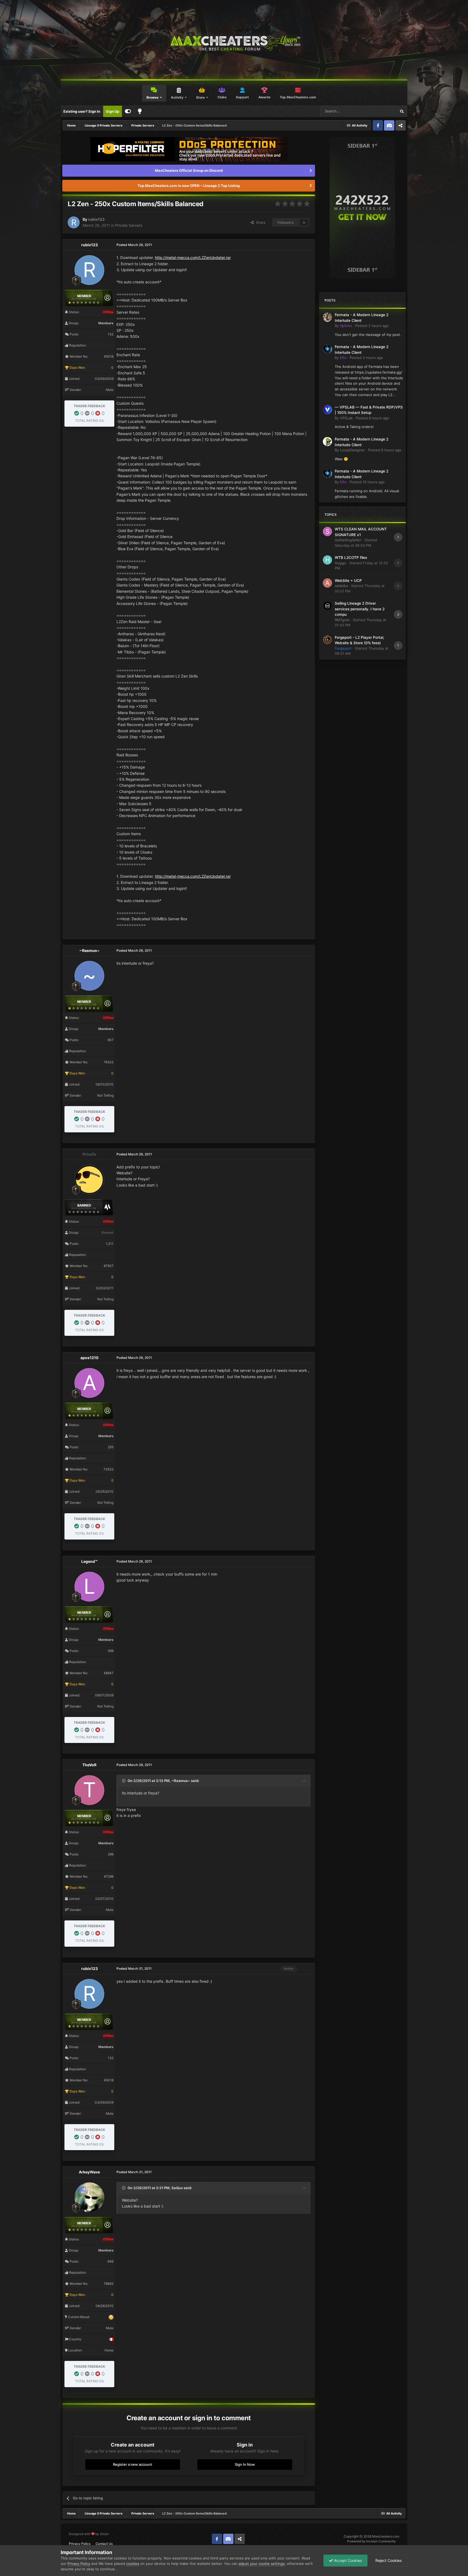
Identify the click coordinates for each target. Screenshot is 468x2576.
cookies (133, 2564)
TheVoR (89, 1765)
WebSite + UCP (348, 581)
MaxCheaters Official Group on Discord (189, 170)
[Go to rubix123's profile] (74, 222)
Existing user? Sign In (82, 111)
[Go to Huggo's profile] (327, 560)
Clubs (222, 97)
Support (242, 97)
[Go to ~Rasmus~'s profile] (89, 976)
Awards (264, 97)
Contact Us (104, 2544)
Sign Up (113, 111)
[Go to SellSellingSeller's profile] (327, 532)
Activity (177, 97)
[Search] (402, 111)
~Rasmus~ (90, 950)
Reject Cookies (388, 2560)
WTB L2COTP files (351, 558)
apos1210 (90, 1358)
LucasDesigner (352, 450)
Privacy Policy (80, 2544)
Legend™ (89, 1561)
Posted (372, 326)
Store (200, 97)
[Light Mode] (140, 111)
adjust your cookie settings (262, 2564)
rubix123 (96, 219)
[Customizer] (128, 111)
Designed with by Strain (89, 2534)
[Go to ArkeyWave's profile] (89, 2197)
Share (260, 222)
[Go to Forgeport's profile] (327, 640)
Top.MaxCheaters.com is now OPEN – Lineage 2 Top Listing (189, 186)
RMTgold (342, 620)
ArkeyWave (89, 2172)
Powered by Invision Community (372, 2541)
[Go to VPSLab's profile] (327, 410)
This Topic (381, 111)
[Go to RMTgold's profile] (327, 606)
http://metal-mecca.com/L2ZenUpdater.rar (193, 257)
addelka (341, 586)
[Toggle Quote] (124, 1781)
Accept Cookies (347, 2560)
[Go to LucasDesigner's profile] (327, 442)
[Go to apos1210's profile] (89, 1383)
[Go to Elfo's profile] (327, 349)
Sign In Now (245, 2464)
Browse (152, 97)
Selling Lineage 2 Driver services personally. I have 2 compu (360, 609)
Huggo (340, 563)
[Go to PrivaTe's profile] (89, 1180)
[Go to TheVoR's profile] (89, 1790)
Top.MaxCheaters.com (298, 97)
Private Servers (129, 225)
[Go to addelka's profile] (327, 583)
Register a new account (133, 2464)
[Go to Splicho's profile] (327, 317)
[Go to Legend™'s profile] (89, 1587)
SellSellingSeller (348, 540)
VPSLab (346, 418)
